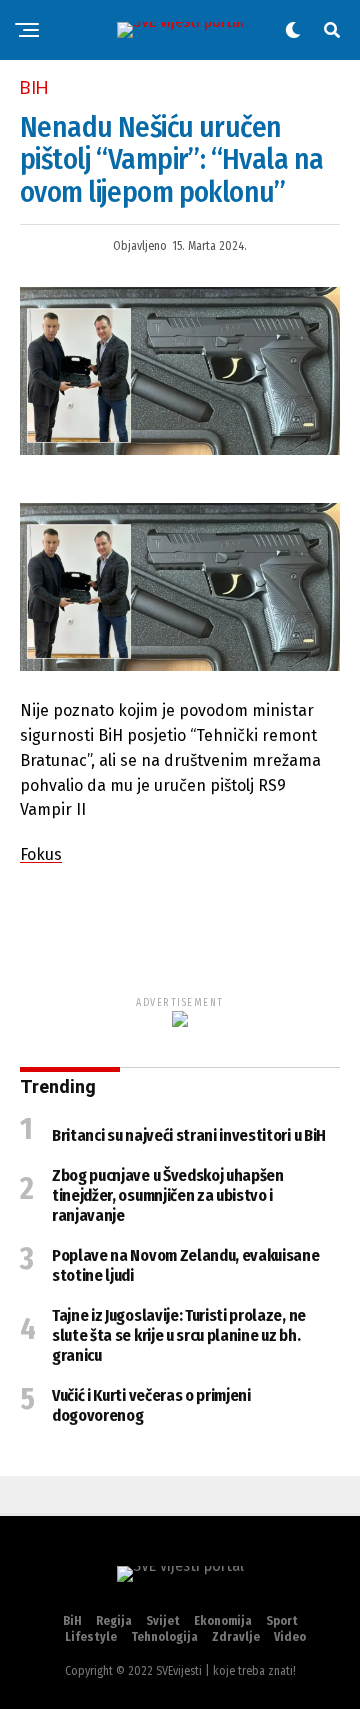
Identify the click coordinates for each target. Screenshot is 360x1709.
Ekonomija (223, 1621)
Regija (114, 1621)
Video (290, 1637)
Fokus (41, 854)
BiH (72, 1621)
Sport (282, 1621)
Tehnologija (164, 1637)
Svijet (163, 1621)
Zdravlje (236, 1637)
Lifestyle (91, 1637)
